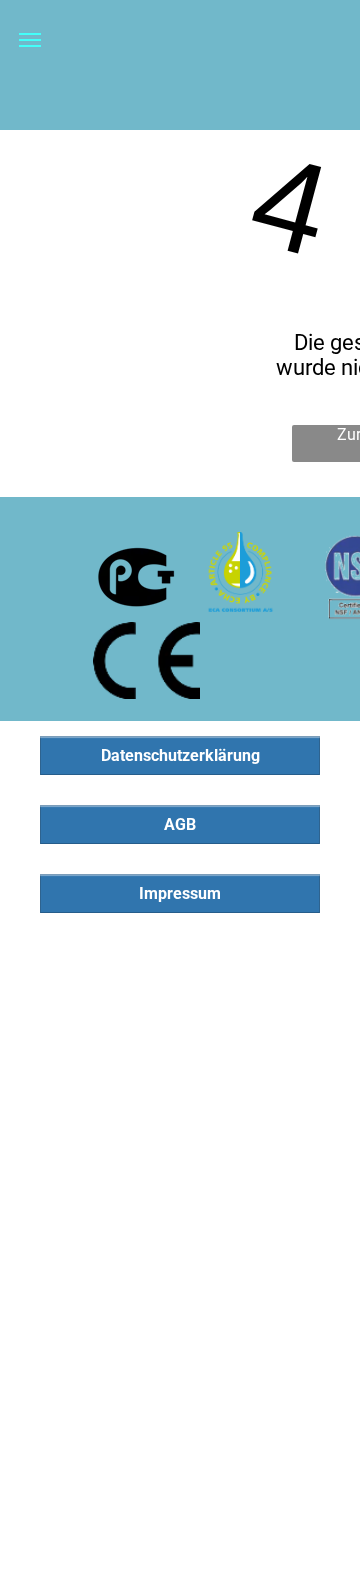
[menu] (30, 40)
